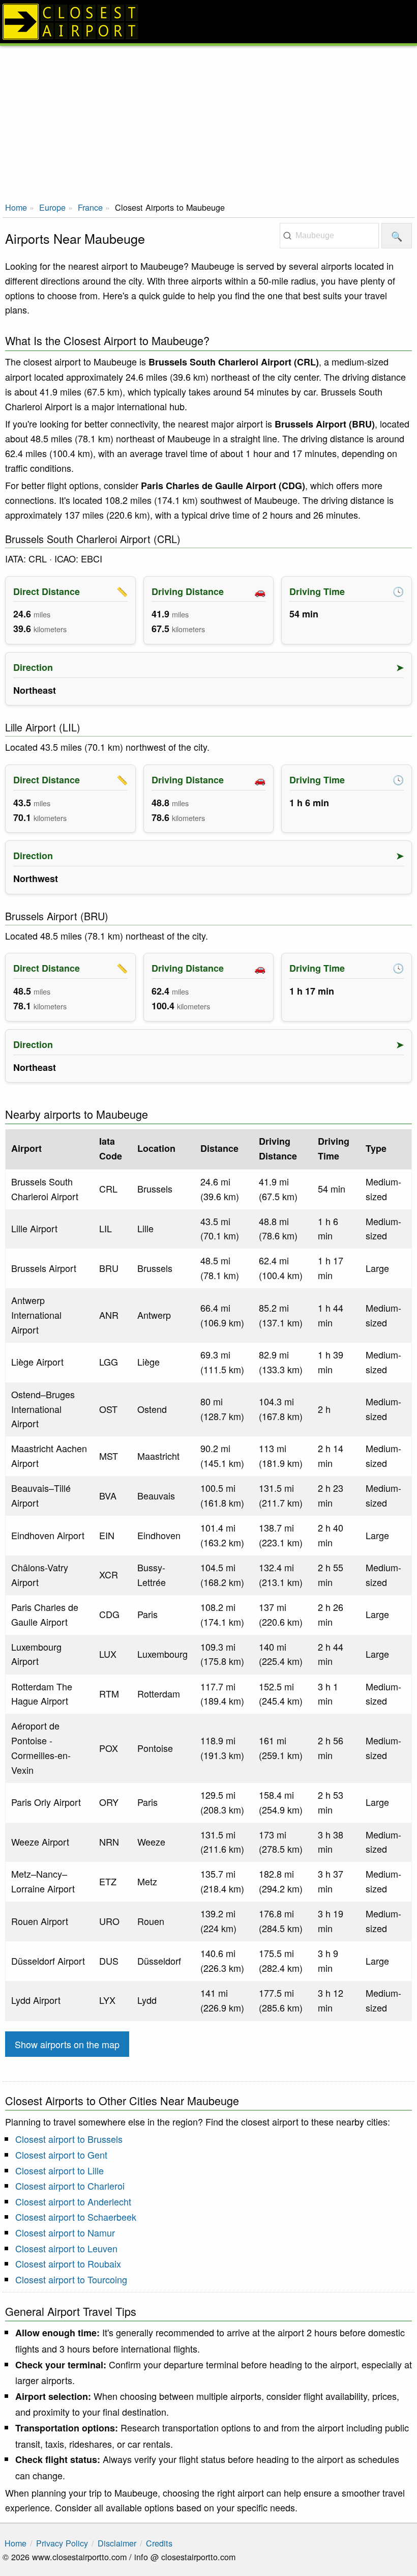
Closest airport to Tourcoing (71, 2279)
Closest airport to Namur (65, 2232)
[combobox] (329, 236)
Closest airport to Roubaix (68, 2263)
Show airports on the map (67, 2044)
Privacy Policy (62, 2543)
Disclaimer (117, 2543)
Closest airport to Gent (61, 2155)
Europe (52, 207)
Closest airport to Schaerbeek (76, 2217)
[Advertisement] (208, 122)
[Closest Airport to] (208, 22)
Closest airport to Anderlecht (73, 2201)
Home (16, 207)
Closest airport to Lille (59, 2170)
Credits (159, 2543)
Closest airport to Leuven (66, 2248)
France (90, 207)
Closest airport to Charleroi (70, 2186)
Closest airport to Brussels (69, 2139)
